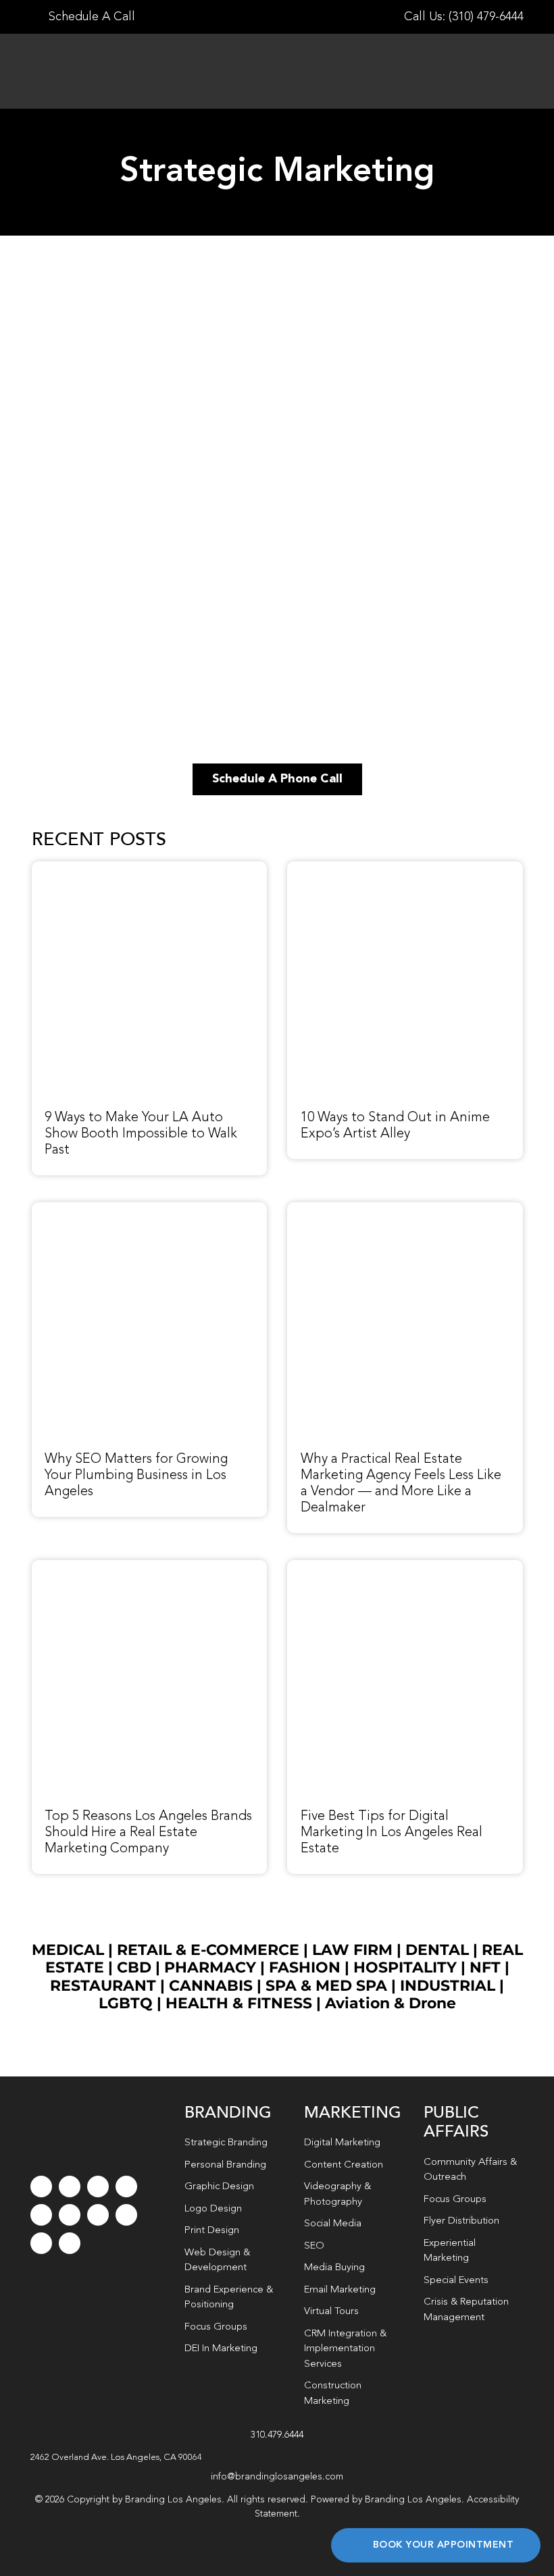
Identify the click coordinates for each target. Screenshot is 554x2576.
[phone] (70, 2243)
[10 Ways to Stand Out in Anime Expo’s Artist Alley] (405, 869)
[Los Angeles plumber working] (150, 1210)
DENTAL (437, 1950)
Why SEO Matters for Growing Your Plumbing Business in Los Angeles (136, 1476)
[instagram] (98, 2186)
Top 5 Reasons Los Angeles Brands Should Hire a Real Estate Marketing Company (148, 1833)
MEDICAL (68, 1950)
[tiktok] (126, 2186)
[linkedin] (70, 2215)
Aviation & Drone (391, 2003)
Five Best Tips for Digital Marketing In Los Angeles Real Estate (392, 1833)
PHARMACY (210, 1967)
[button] (277, 2458)
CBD (134, 1967)
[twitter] (70, 2186)
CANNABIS (211, 1986)
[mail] (41, 2243)
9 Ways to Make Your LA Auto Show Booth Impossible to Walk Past (141, 1134)
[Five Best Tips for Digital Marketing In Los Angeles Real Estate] (405, 1567)
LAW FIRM (352, 1950)
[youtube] (41, 2215)
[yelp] (126, 2215)
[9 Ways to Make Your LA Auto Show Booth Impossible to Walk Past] (150, 869)
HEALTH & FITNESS (241, 2003)
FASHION (305, 1967)
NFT (485, 1967)
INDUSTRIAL (448, 1986)
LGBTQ (126, 2003)
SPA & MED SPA (326, 1986)
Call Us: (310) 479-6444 (464, 17)
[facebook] (41, 2186)
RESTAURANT (103, 1986)
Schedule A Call (90, 17)
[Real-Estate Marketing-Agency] (405, 1210)
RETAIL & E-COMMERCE (208, 1950)
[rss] (98, 2215)
